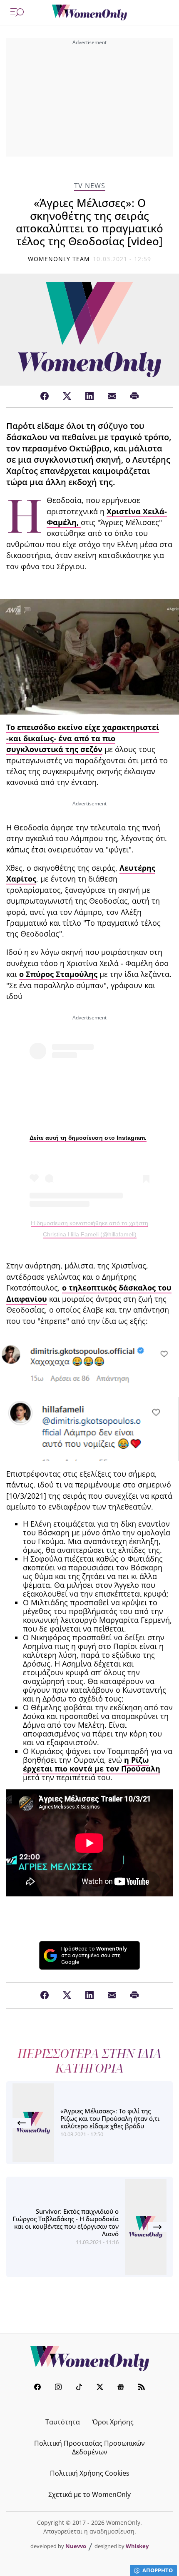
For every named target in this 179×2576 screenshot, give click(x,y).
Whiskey (137, 2546)
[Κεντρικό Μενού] (17, 12)
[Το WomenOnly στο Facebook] (37, 2388)
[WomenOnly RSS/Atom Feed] (142, 2388)
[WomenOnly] (89, 12)
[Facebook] (45, 396)
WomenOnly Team (59, 259)
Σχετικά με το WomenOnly (89, 2494)
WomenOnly (89, 2359)
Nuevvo (76, 2546)
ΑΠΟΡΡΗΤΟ (158, 2570)
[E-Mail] (112, 396)
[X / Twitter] (67, 396)
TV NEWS (90, 186)
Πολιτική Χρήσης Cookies (90, 2473)
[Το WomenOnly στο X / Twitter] (100, 2388)
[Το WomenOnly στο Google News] (121, 2388)
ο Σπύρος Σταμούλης (58, 974)
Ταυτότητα (63, 2422)
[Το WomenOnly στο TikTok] (79, 2388)
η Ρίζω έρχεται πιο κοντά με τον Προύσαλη (92, 1764)
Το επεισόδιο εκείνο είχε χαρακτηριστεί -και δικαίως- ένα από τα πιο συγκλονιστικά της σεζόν (83, 738)
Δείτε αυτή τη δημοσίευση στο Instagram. (88, 1138)
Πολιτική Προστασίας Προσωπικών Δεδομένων (89, 2448)
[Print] (134, 396)
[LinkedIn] (89, 396)
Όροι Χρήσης (113, 2422)
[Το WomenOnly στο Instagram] (58, 2388)
